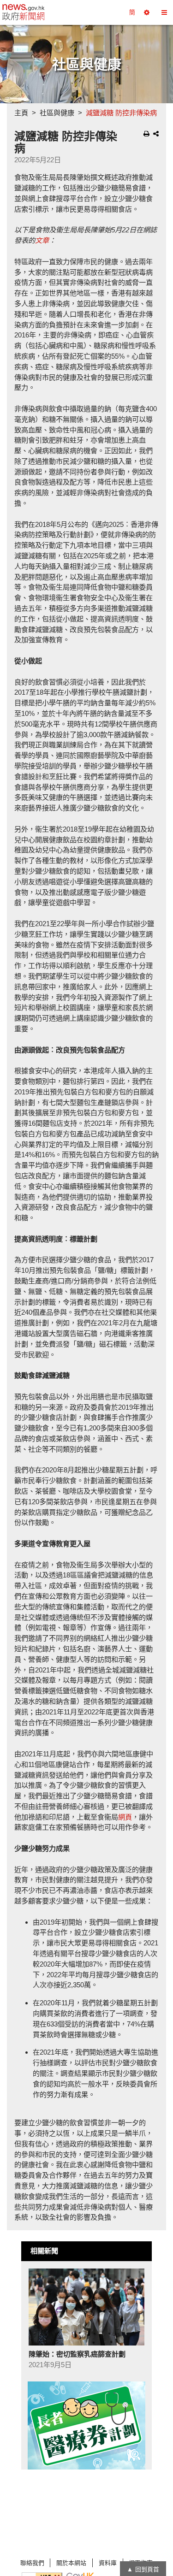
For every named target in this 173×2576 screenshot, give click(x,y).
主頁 (21, 113)
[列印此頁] (146, 134)
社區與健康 (57, 113)
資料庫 (108, 2563)
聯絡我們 (32, 2563)
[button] (147, 12)
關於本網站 (71, 2563)
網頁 (125, 1817)
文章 (42, 240)
